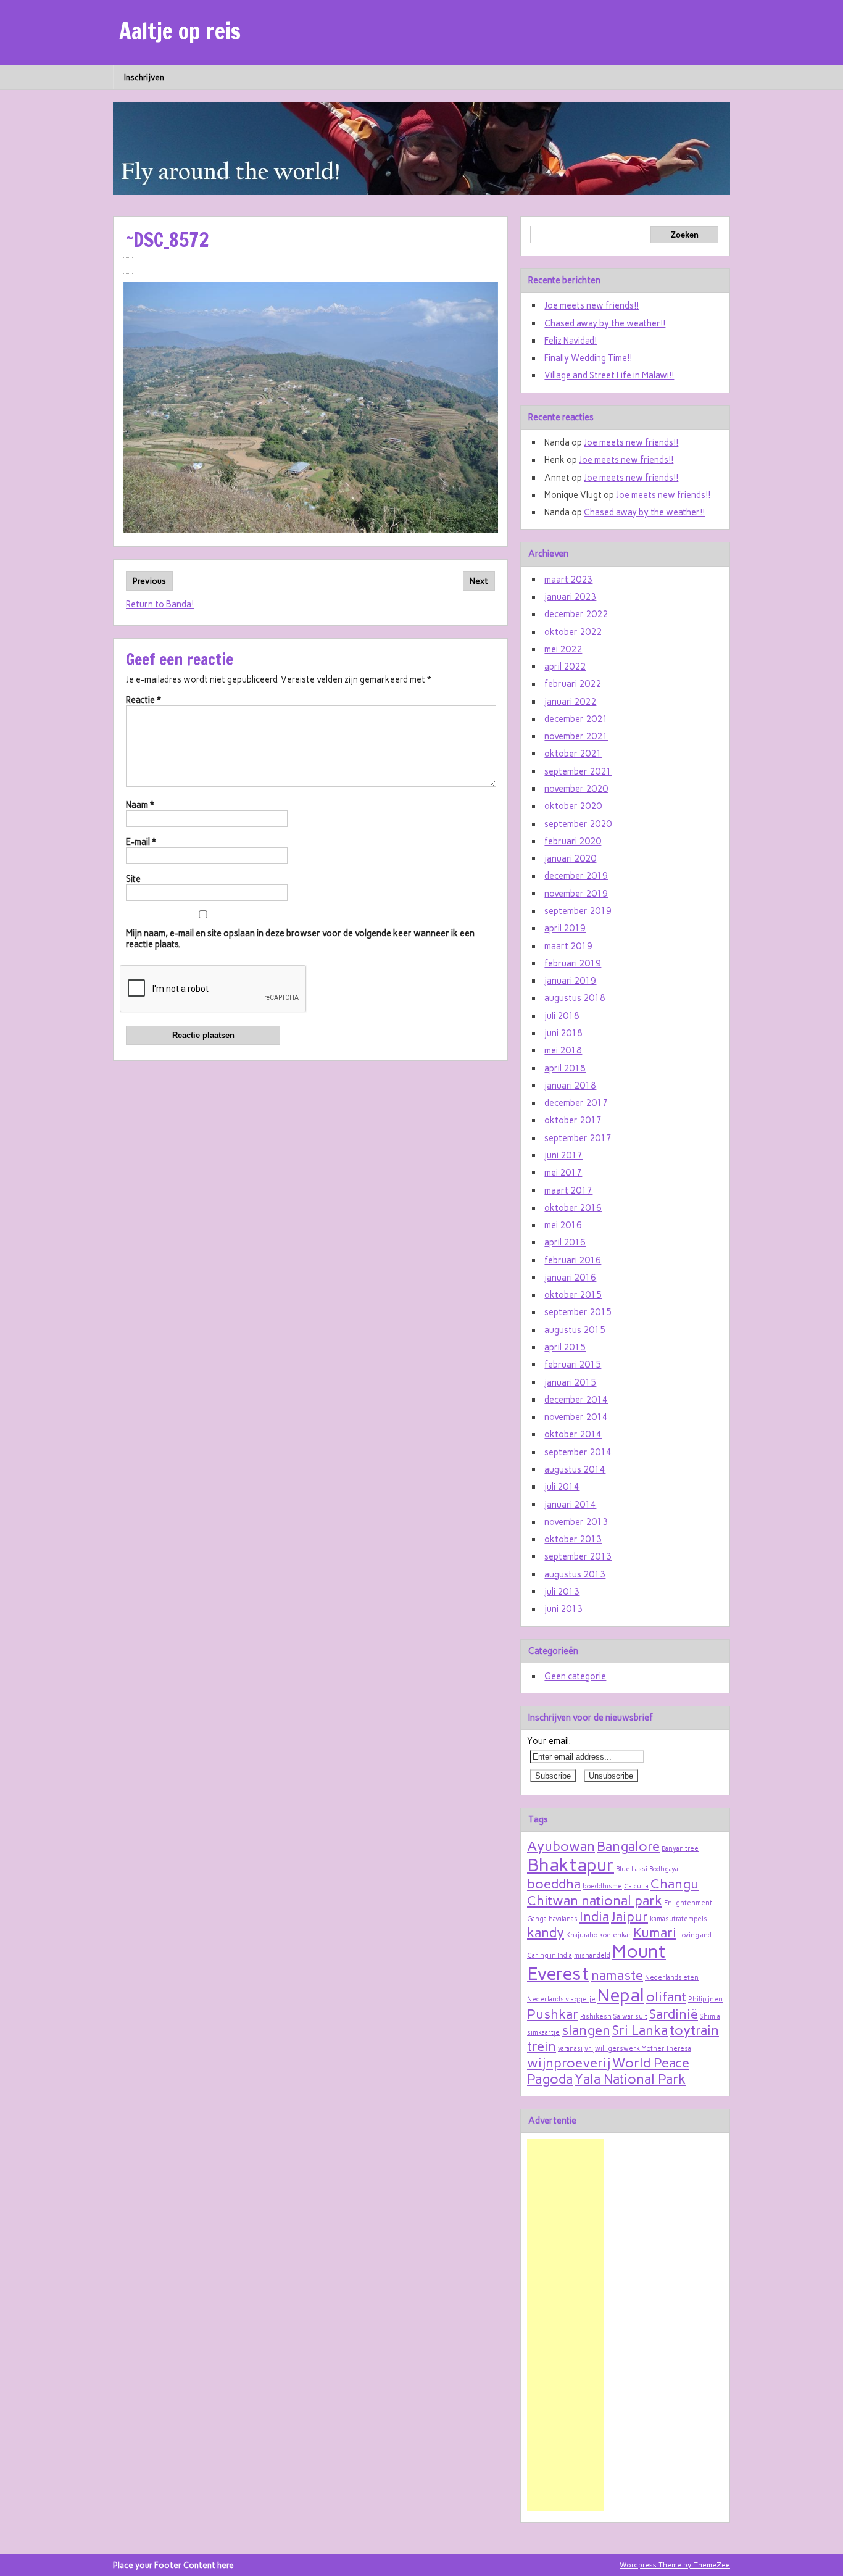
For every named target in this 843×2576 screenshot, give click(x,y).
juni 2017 (563, 1155)
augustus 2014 (575, 1469)
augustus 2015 (575, 1330)
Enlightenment (688, 1903)
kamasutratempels (679, 1919)
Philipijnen (705, 1999)
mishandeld (592, 1955)
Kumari (655, 1932)
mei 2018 (563, 1050)
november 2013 (576, 1522)
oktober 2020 (573, 806)
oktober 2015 (573, 1295)
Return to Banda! (160, 604)
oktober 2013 (573, 1539)
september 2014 (578, 1452)
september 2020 (578, 824)
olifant (666, 1996)
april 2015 (565, 1347)
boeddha (554, 1884)
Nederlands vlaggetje (561, 1999)
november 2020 (576, 789)
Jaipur (629, 1916)
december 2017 (576, 1103)
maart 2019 (568, 946)
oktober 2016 (573, 1208)
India (594, 1916)
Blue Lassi (632, 1869)
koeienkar (615, 1935)
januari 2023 (570, 597)
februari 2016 (573, 1260)
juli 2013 (562, 1592)
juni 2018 (563, 1033)
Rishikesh (596, 2017)
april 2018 (565, 1068)
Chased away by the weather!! (605, 323)
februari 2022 (573, 684)
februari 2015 (573, 1365)
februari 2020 (573, 841)
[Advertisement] (565, 2325)
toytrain (694, 2030)
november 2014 (576, 1417)
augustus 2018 (575, 998)
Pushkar (553, 2014)
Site (133, 879)
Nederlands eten (672, 1978)
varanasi (570, 2049)
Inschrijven (144, 77)
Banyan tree (680, 1849)
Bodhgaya (664, 1869)
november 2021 (576, 736)
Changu (675, 1884)
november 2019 (576, 894)
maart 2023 (568, 580)
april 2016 (565, 1242)
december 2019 (576, 876)
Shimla (710, 2017)
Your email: (549, 1741)
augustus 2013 (575, 1574)
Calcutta (636, 1886)
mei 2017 (563, 1173)
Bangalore (628, 1846)
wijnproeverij (569, 2063)
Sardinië (674, 2014)
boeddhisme (602, 1886)
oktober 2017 (573, 1120)
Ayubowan (561, 1846)
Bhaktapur (571, 1865)
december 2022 (576, 614)
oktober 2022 (573, 632)
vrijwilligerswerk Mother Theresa (638, 2049)
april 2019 (565, 928)
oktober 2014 (573, 1434)
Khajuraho (582, 1935)
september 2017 (578, 1138)
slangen (586, 2030)
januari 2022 (570, 702)
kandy (546, 1932)
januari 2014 (570, 1505)
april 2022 (565, 667)
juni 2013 (563, 1609)
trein (542, 2046)
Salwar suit (630, 2017)
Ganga (537, 1919)
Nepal (621, 1995)
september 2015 (578, 1312)
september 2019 (578, 911)
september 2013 (578, 1556)
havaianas (563, 1919)
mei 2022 (563, 649)
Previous (149, 581)
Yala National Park (630, 2079)
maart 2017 (568, 1190)
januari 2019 (570, 981)
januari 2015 (570, 1382)
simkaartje (543, 2033)
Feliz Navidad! (571, 341)
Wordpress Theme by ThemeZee (675, 2565)
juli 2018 (562, 1016)
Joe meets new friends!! (592, 305)
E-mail (141, 842)
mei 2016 (563, 1225)
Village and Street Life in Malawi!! (609, 375)
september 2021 (578, 771)
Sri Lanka (640, 2030)
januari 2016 (570, 1278)
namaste (617, 1975)
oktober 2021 (573, 754)
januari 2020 (570, 858)
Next (479, 581)
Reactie (143, 700)
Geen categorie (575, 1676)
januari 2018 (570, 1086)
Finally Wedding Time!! (588, 358)
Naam (140, 805)
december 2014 (576, 1400)
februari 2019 (573, 963)
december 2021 (576, 719)
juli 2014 (562, 1487)
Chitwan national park (595, 1900)
